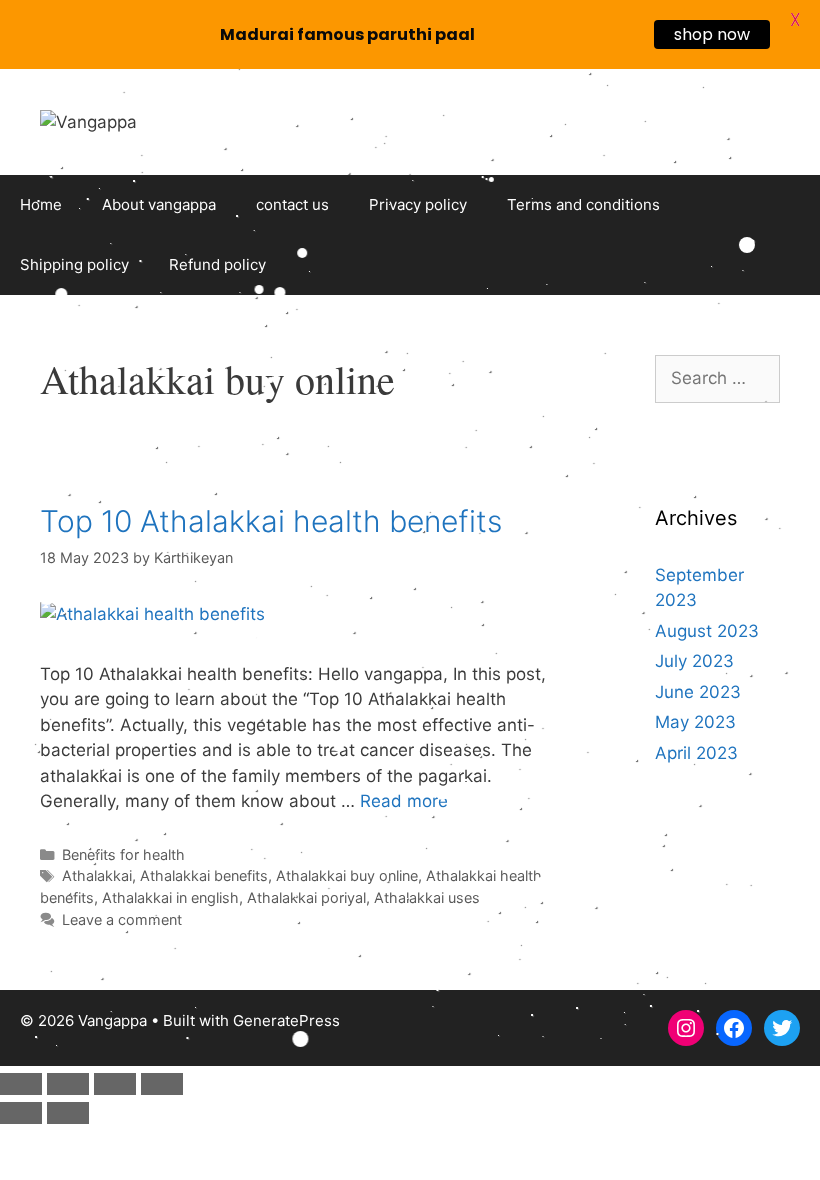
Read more (404, 801)
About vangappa (159, 204)
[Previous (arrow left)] (21, 1113)
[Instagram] (686, 1028)
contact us (292, 204)
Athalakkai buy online (347, 875)
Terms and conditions (583, 204)
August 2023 (707, 631)
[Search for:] (717, 378)
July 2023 (694, 661)
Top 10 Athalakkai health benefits (271, 521)
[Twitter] (782, 1028)
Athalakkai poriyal (306, 897)
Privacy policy (418, 204)
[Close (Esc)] (162, 1084)
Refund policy (217, 264)
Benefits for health (123, 854)
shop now (712, 34)
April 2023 (696, 753)
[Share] (115, 1084)
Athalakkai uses (427, 897)
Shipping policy (74, 264)
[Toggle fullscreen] (68, 1084)
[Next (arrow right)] (68, 1113)
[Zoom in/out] (21, 1084)
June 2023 (698, 692)
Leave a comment (122, 919)
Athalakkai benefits (204, 875)
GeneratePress (286, 1020)
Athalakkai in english (170, 897)
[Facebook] (734, 1028)
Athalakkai (97, 875)
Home (41, 204)
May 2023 (695, 722)
